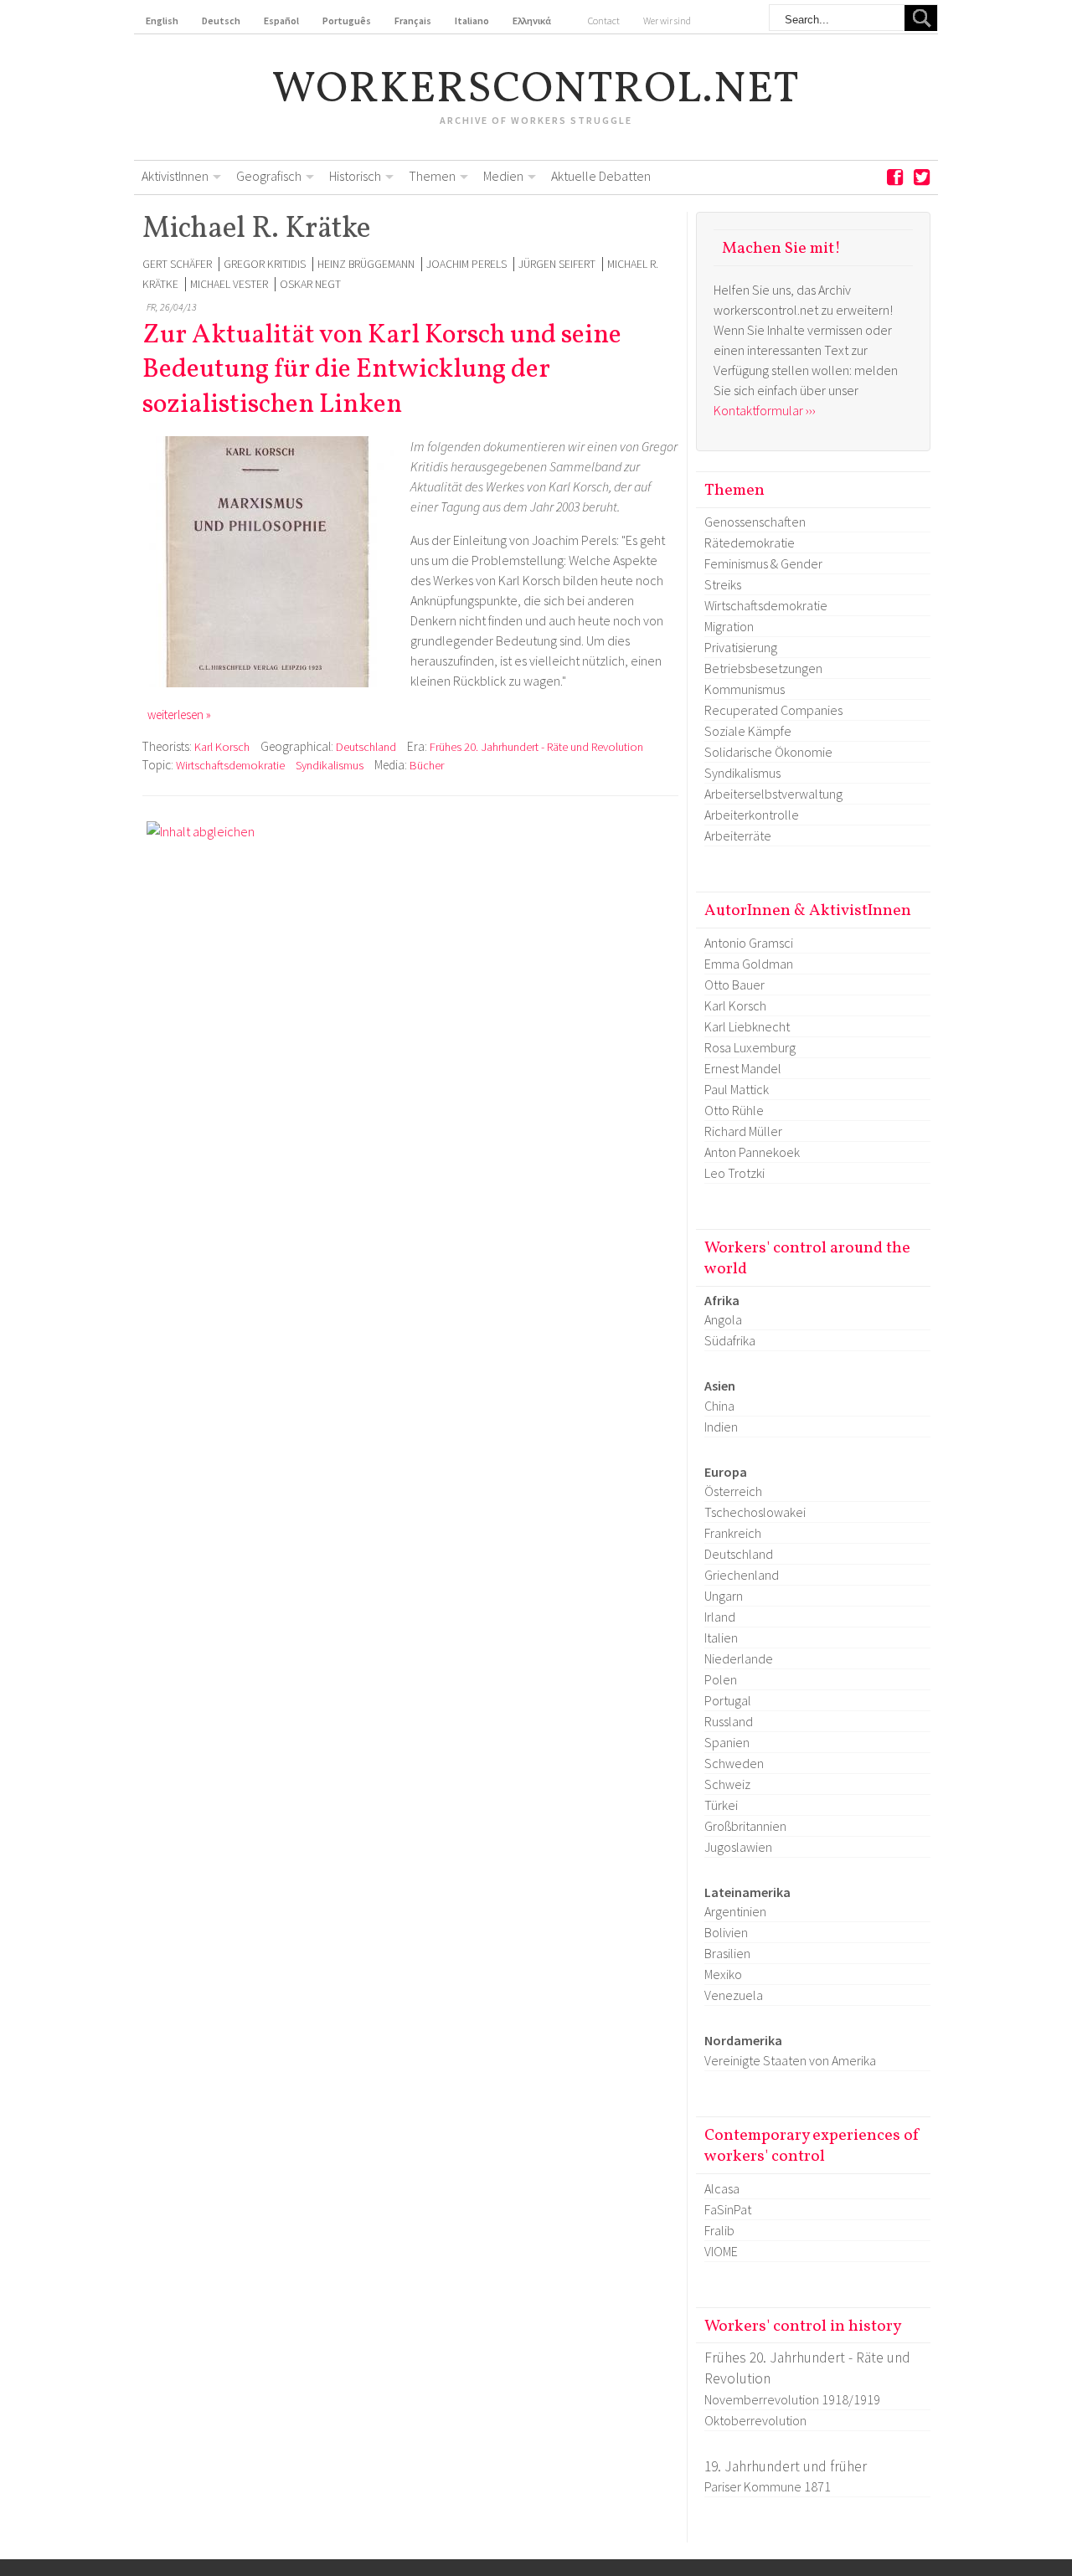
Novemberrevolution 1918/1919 (792, 2399)
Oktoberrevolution (755, 2420)
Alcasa (722, 2188)
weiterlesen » (179, 715)
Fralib (719, 2230)
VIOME (721, 2251)
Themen (432, 176)
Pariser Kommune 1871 (768, 2486)
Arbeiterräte (738, 836)
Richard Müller (743, 1131)
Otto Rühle (734, 1110)
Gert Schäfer (177, 264)
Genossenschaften (755, 522)
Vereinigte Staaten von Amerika (790, 2060)
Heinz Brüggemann (366, 264)
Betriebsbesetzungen (763, 668)
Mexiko (723, 1974)
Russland (729, 1721)
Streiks (723, 584)
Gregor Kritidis (265, 264)
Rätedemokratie (750, 542)
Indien (721, 1427)
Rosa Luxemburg (750, 1047)
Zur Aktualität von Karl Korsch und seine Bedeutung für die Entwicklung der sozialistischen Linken (382, 370)
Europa (726, 1472)
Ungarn (724, 1596)
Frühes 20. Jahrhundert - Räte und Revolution (536, 747)
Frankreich (733, 1533)
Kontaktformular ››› (765, 410)
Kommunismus (745, 689)
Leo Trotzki (734, 1173)
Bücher (427, 765)
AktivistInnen (175, 176)
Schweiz (727, 1784)
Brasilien (727, 1953)
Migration (729, 626)
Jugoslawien (738, 1847)
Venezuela (734, 1995)
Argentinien (735, 1911)
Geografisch (269, 176)
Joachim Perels (466, 264)
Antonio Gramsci (749, 943)
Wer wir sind (667, 21)
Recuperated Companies (773, 710)
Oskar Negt (310, 284)
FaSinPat (728, 2209)
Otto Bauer (734, 985)
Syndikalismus (330, 765)
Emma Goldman (749, 964)
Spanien (727, 1742)
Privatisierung (741, 647)
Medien (503, 176)
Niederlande (739, 1658)
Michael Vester (229, 284)
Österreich (733, 1491)
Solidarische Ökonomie (768, 752)
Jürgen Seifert (557, 264)
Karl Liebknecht (747, 1026)
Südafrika (730, 1340)
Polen (721, 1679)
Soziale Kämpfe (748, 731)
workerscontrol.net (536, 90)
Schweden (734, 1763)
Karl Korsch (222, 747)
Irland (720, 1617)
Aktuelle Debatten (601, 176)
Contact (604, 21)
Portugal (728, 1700)
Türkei (721, 1805)
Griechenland (742, 1575)
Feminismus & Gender (763, 563)
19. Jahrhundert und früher (786, 2466)
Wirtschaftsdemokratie (230, 765)
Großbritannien (745, 1826)
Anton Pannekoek (752, 1152)
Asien (720, 1386)
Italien (721, 1638)
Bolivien (726, 1932)
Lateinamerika (747, 1892)
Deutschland (366, 747)
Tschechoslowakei (755, 1512)
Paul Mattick (737, 1089)
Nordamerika (743, 2040)
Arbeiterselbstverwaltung (773, 794)
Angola (723, 1319)
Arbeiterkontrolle (752, 815)
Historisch (355, 176)
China (719, 1406)
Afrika (722, 1300)
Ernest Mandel (743, 1068)
